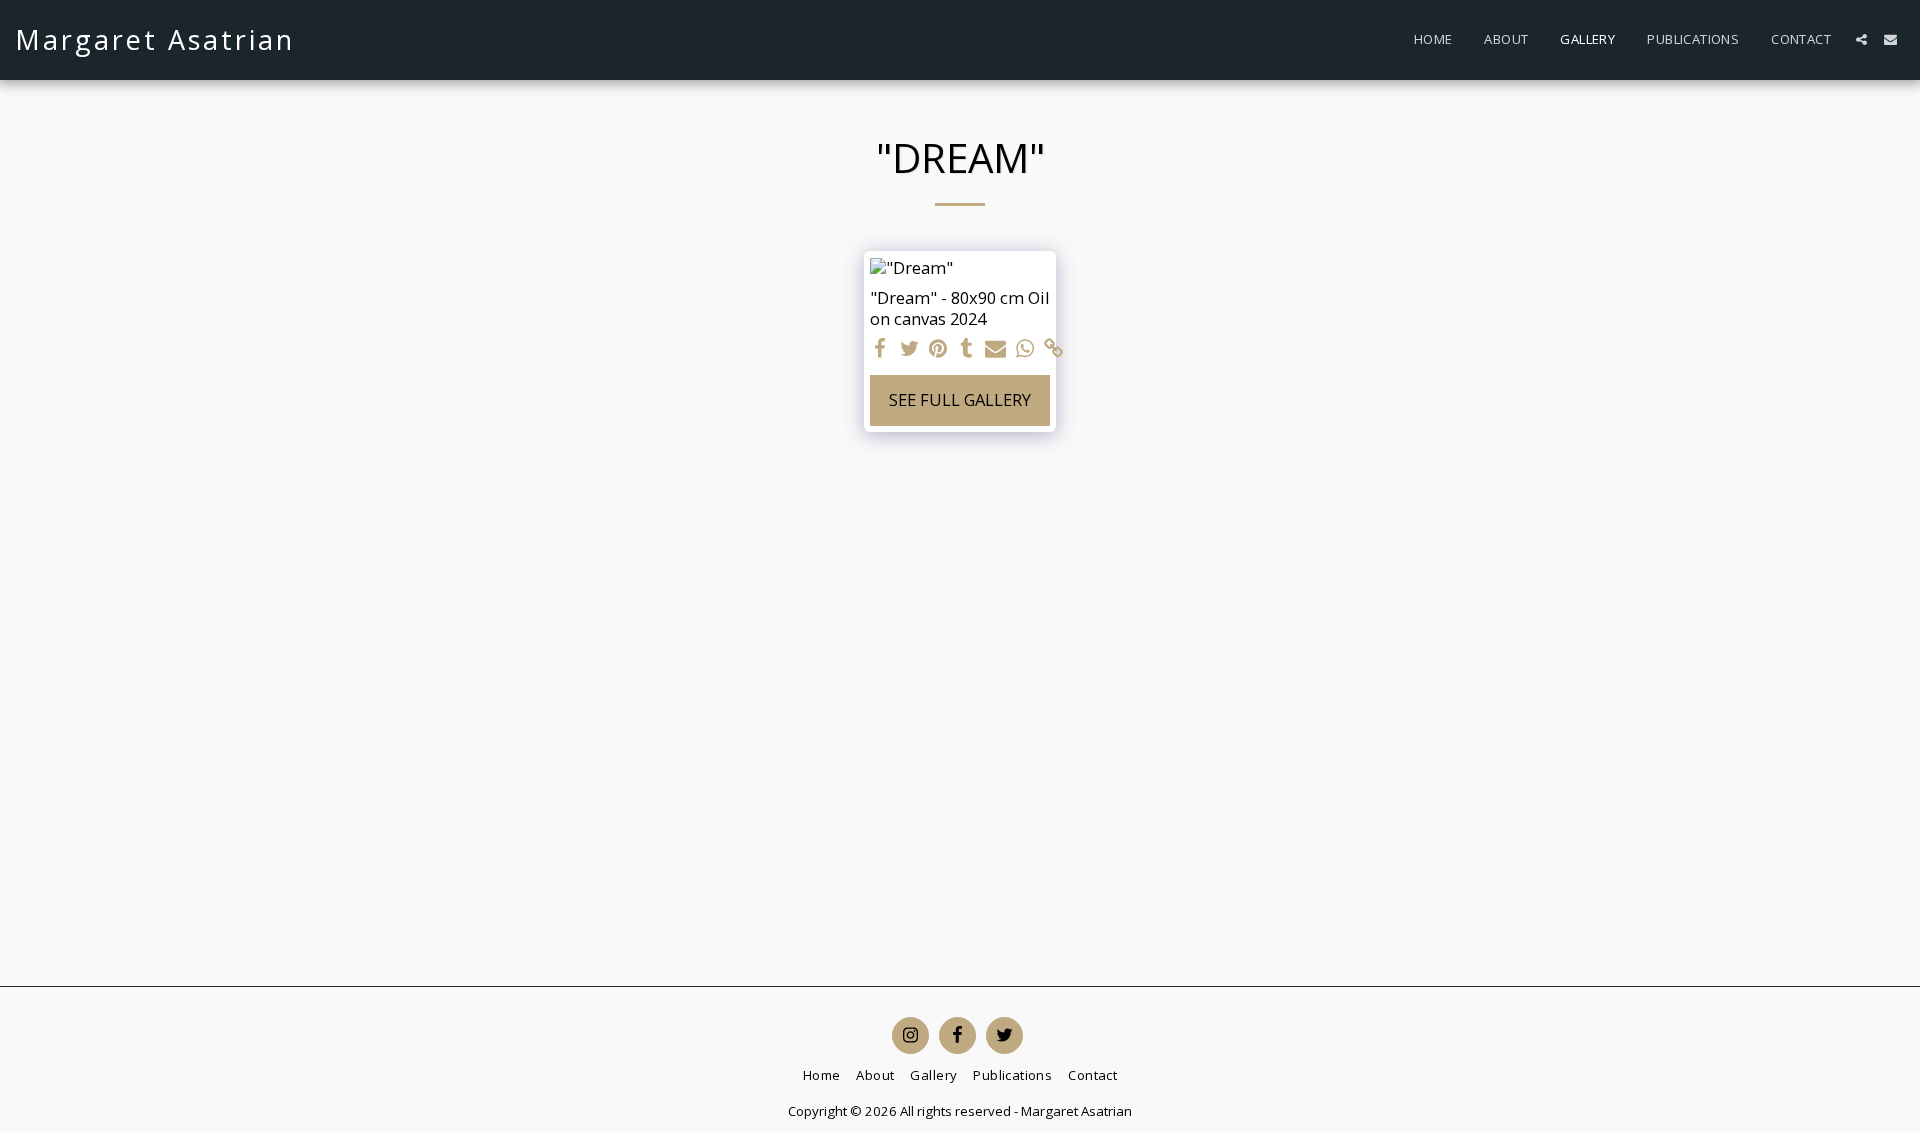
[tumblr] (966, 349)
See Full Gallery (960, 399)
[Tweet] (909, 349)
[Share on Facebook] (880, 349)
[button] (1861, 39)
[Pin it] (938, 349)
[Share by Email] (995, 349)
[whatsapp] (1024, 349)
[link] (1053, 349)
